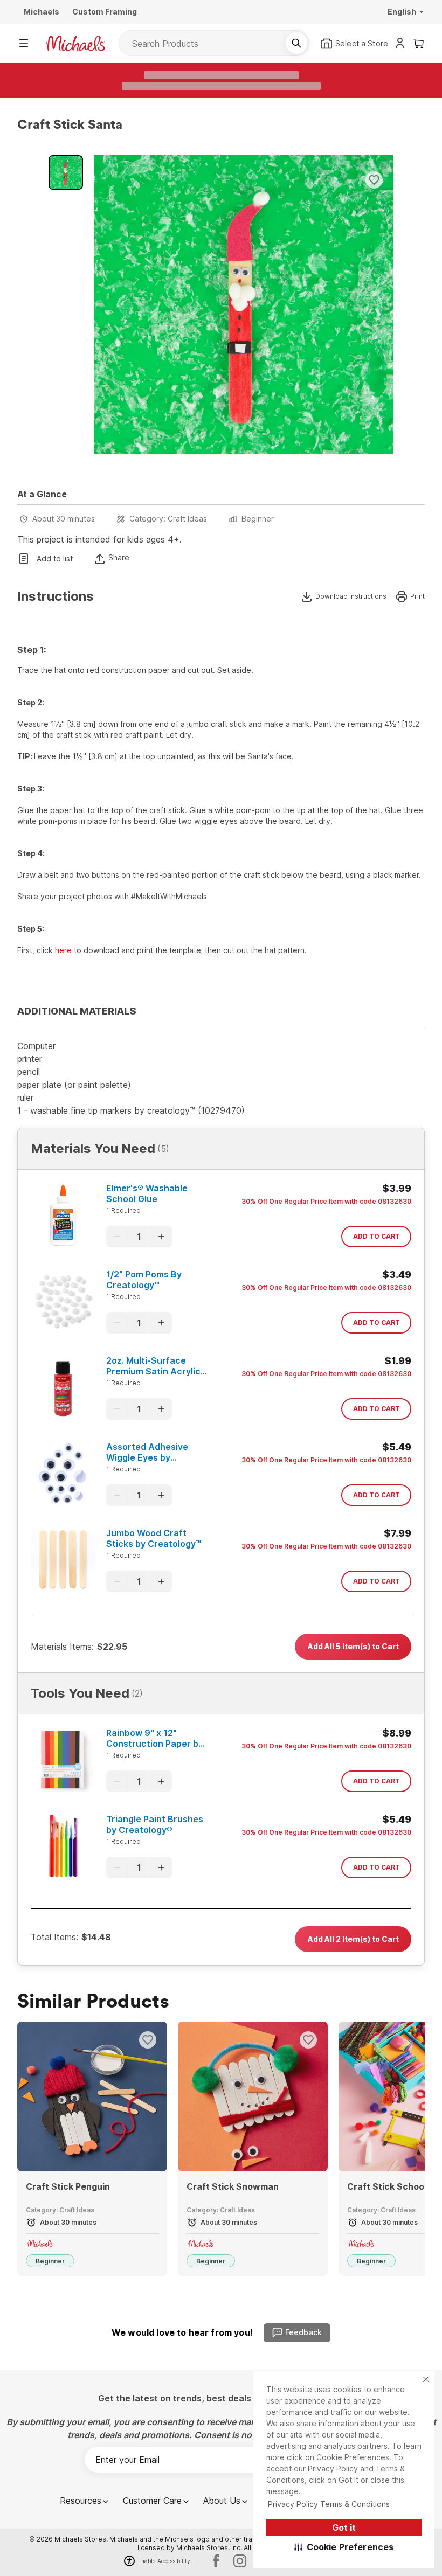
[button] (344, 2547)
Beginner (258, 519)
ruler (25, 1098)
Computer (36, 1046)
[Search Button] (296, 43)
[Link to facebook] (216, 2561)
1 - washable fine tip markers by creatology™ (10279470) (131, 1110)
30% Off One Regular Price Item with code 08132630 (326, 1201)
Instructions (56, 596)
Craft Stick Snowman (233, 2186)
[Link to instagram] (240, 2561)
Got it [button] (344, 2528)
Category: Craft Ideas (168, 519)
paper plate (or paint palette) (74, 1085)
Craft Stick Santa (70, 125)
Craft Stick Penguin (68, 2186)
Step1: (32, 650)
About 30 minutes (64, 519)
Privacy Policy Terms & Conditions (329, 2504)
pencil (29, 1072)
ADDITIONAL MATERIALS (77, 1011)
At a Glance (42, 494)
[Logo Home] (75, 43)
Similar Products (93, 2002)
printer (30, 1059)
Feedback (303, 2332)
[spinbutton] (139, 1237)
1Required (123, 1210)
